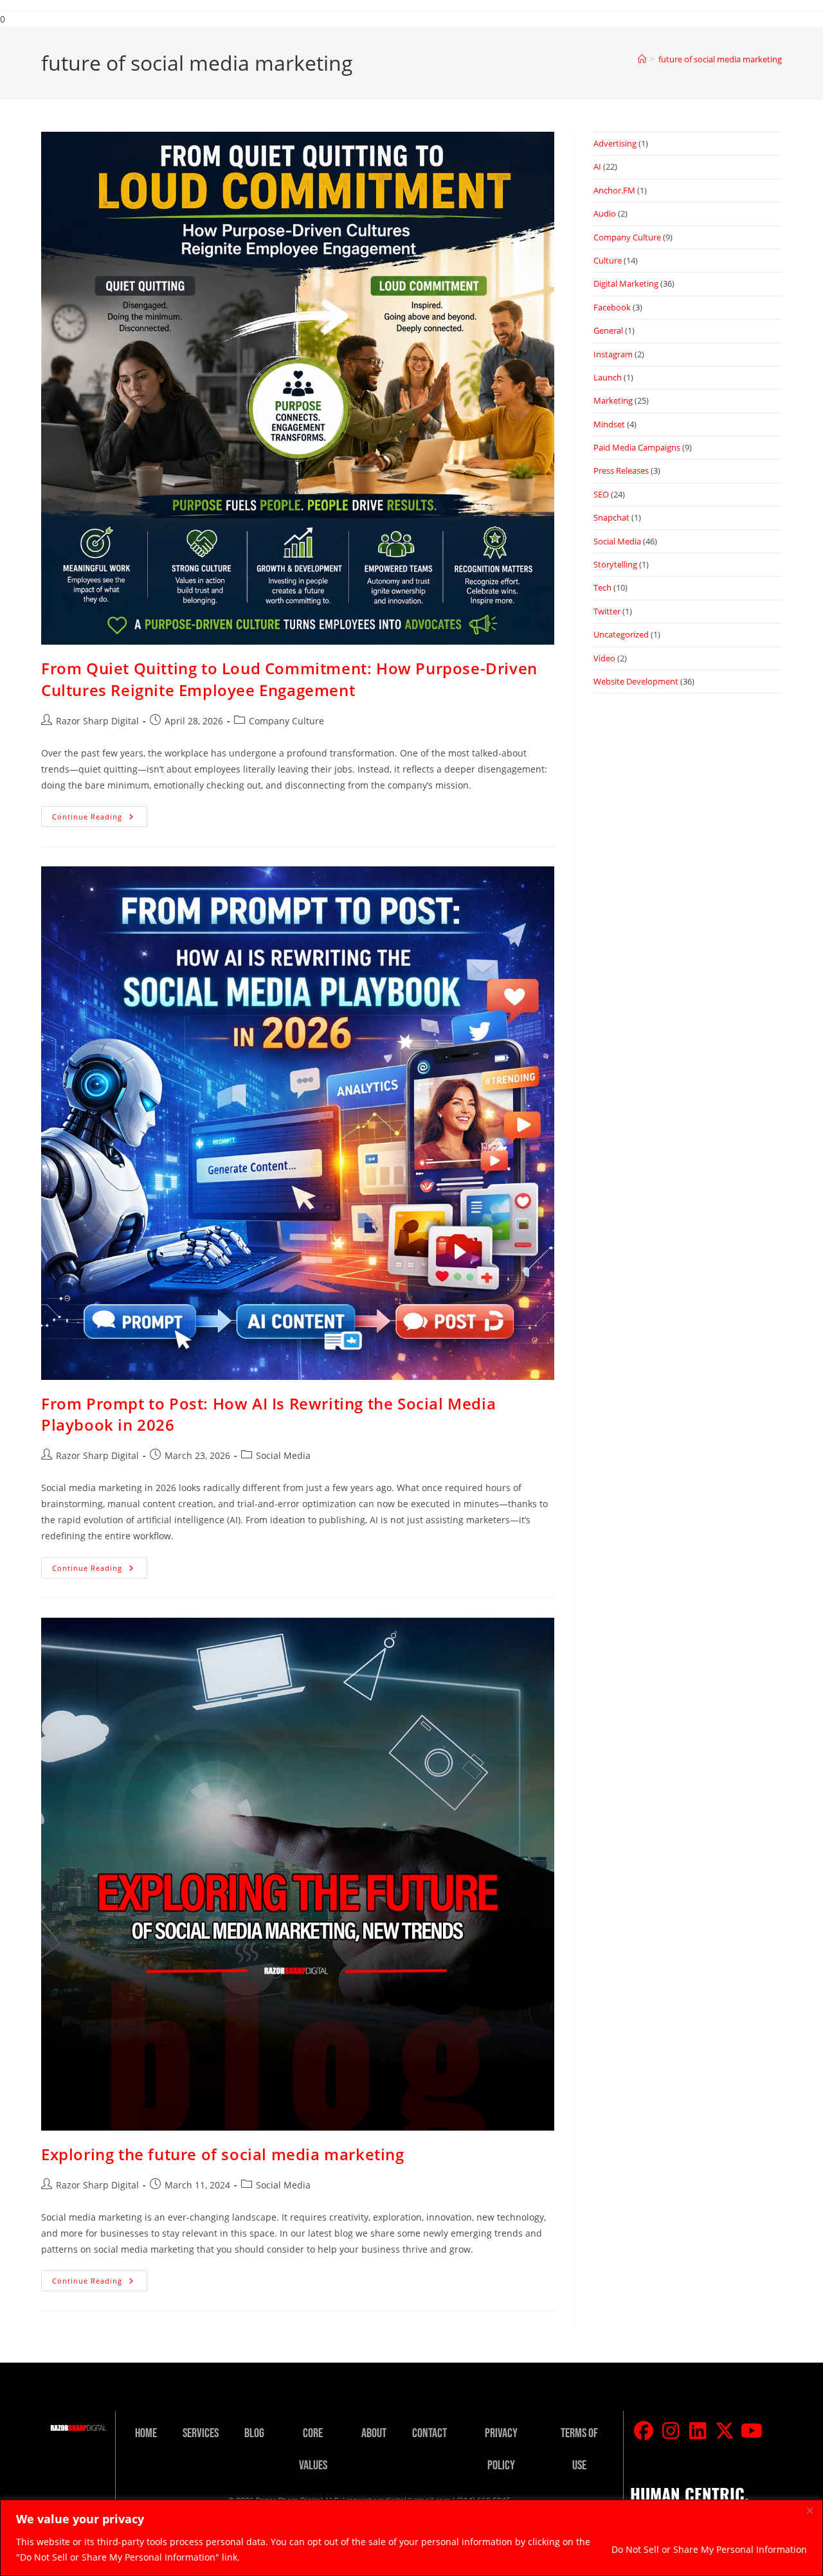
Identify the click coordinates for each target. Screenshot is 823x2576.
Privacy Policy (501, 2449)
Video (604, 658)
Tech (602, 587)
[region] (411, 2538)
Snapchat (611, 517)
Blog (254, 2433)
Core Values (313, 2449)
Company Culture (286, 721)
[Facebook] (644, 2431)
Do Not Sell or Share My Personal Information (709, 2549)
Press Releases (621, 470)
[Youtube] (752, 2431)
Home (146, 2433)
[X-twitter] (725, 2431)
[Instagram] (671, 2431)
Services (201, 2433)
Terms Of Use (579, 2449)
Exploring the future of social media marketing (223, 2154)
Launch (608, 377)
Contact (430, 2433)
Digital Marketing (626, 283)
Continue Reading (100, 814)
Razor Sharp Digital (97, 721)
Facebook (612, 307)
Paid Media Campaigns (637, 447)
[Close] (809, 2510)
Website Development (636, 681)
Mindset (609, 424)
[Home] (642, 59)
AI (597, 166)
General (608, 330)
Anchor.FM (614, 190)
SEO (601, 494)
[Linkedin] (698, 2431)
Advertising (615, 143)
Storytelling (615, 564)
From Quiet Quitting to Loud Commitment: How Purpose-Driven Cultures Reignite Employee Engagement (289, 679)
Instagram (613, 354)
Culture (608, 260)
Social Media (283, 1455)
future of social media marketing (720, 59)
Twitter (607, 611)
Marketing (613, 400)
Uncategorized (621, 634)
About (374, 2433)
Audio (605, 213)
